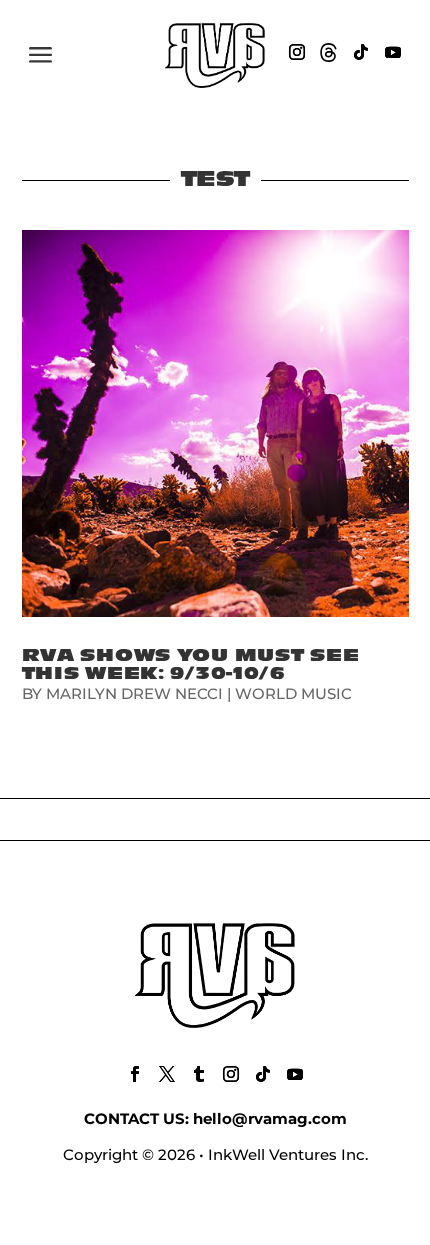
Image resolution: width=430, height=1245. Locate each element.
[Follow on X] (167, 1074)
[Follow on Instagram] (297, 52)
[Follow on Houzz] (329, 52)
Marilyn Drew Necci (134, 693)
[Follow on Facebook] (135, 1074)
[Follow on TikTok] (361, 52)
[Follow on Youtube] (393, 52)
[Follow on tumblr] (199, 1074)
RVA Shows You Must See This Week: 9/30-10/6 (191, 664)
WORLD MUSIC (293, 693)
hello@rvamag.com (270, 1118)
